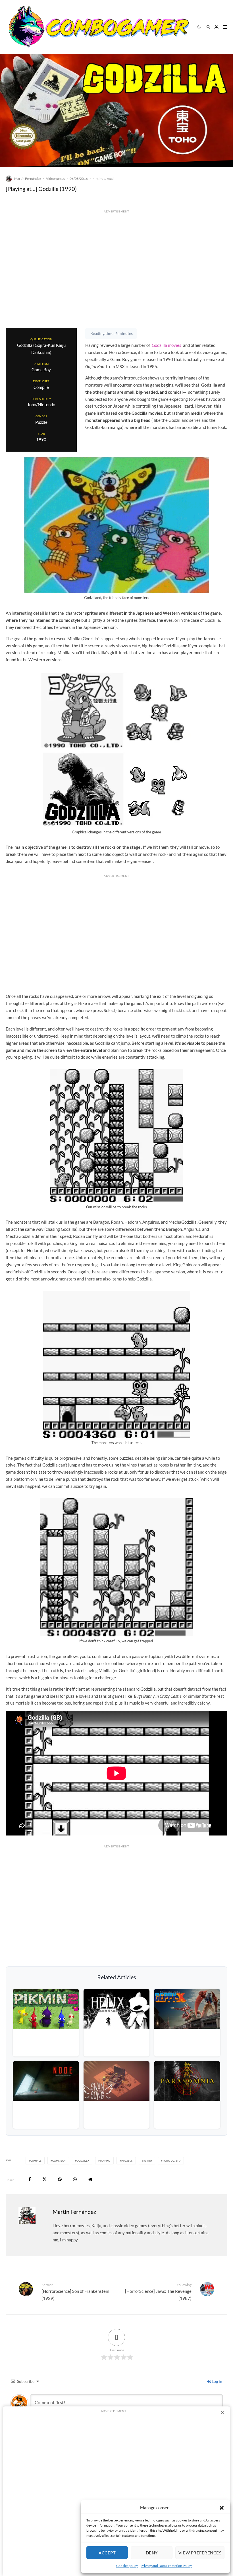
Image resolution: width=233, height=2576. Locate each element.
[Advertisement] (116, 280)
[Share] (30, 2179)
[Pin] (60, 2179)
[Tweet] (44, 2179)
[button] (222, 2508)
